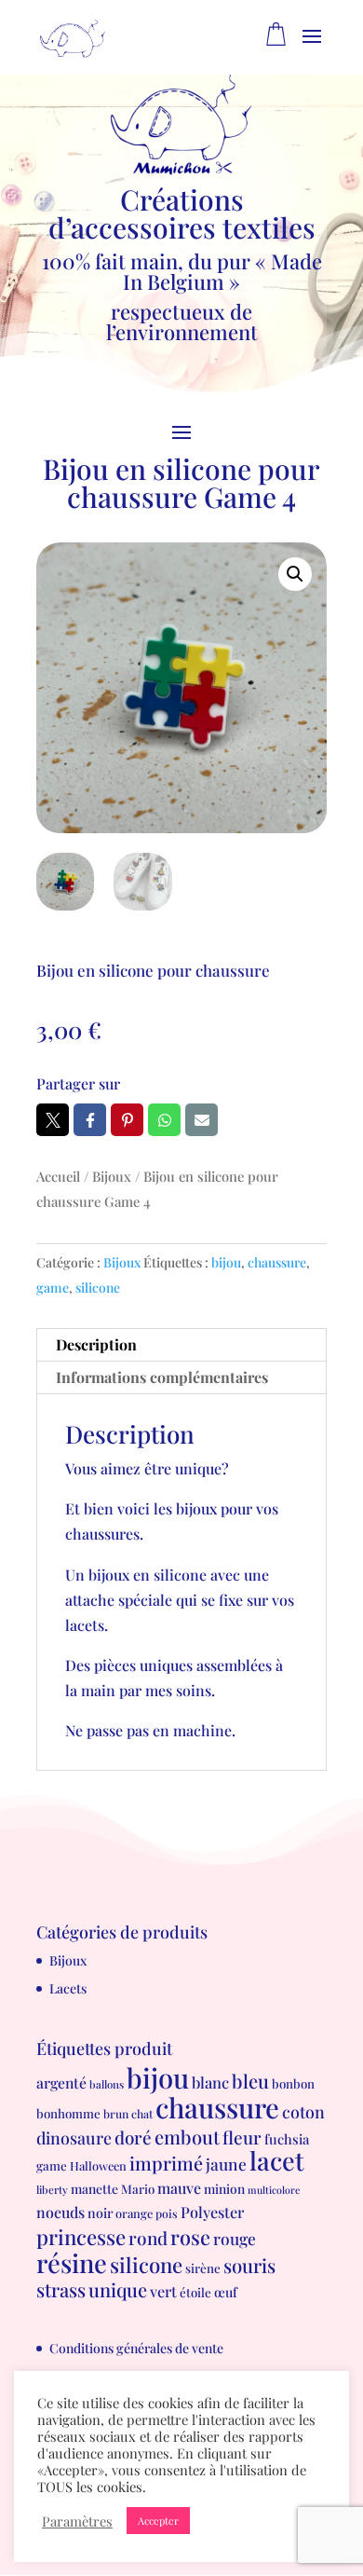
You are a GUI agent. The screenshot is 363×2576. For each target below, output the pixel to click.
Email (202, 1120)
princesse (81, 2237)
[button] (295, 574)
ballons (107, 2084)
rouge (235, 2238)
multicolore (274, 2190)
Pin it (127, 1120)
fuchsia (287, 2139)
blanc (210, 2082)
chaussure (277, 1262)
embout (187, 2137)
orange (134, 2213)
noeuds (60, 2212)
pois (167, 2213)
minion (224, 2188)
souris (249, 2265)
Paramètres (77, 2521)
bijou (226, 1262)
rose (190, 2236)
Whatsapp (164, 1120)
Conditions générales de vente (136, 2348)
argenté (61, 2083)
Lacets (68, 1988)
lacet (277, 2160)
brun (116, 2114)
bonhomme (68, 2113)
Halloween (98, 2165)
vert (163, 2291)
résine (72, 2262)
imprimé (166, 2163)
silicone (98, 1288)
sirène (203, 2268)
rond (148, 2238)
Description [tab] (96, 1344)
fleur (242, 2138)
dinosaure (74, 2138)
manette (94, 2188)
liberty (52, 2190)
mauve (179, 2188)
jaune (226, 2164)
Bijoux (112, 1176)
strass (61, 2289)
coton (303, 2111)
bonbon (293, 2083)
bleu (250, 2081)
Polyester (212, 2212)
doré (133, 2138)
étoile (195, 2292)
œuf (226, 2292)
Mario (138, 2189)
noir (100, 2213)
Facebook (90, 1120)
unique (118, 2289)
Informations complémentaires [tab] (162, 1377)
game (53, 1288)
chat (142, 2114)
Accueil (58, 1176)
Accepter (158, 2521)
